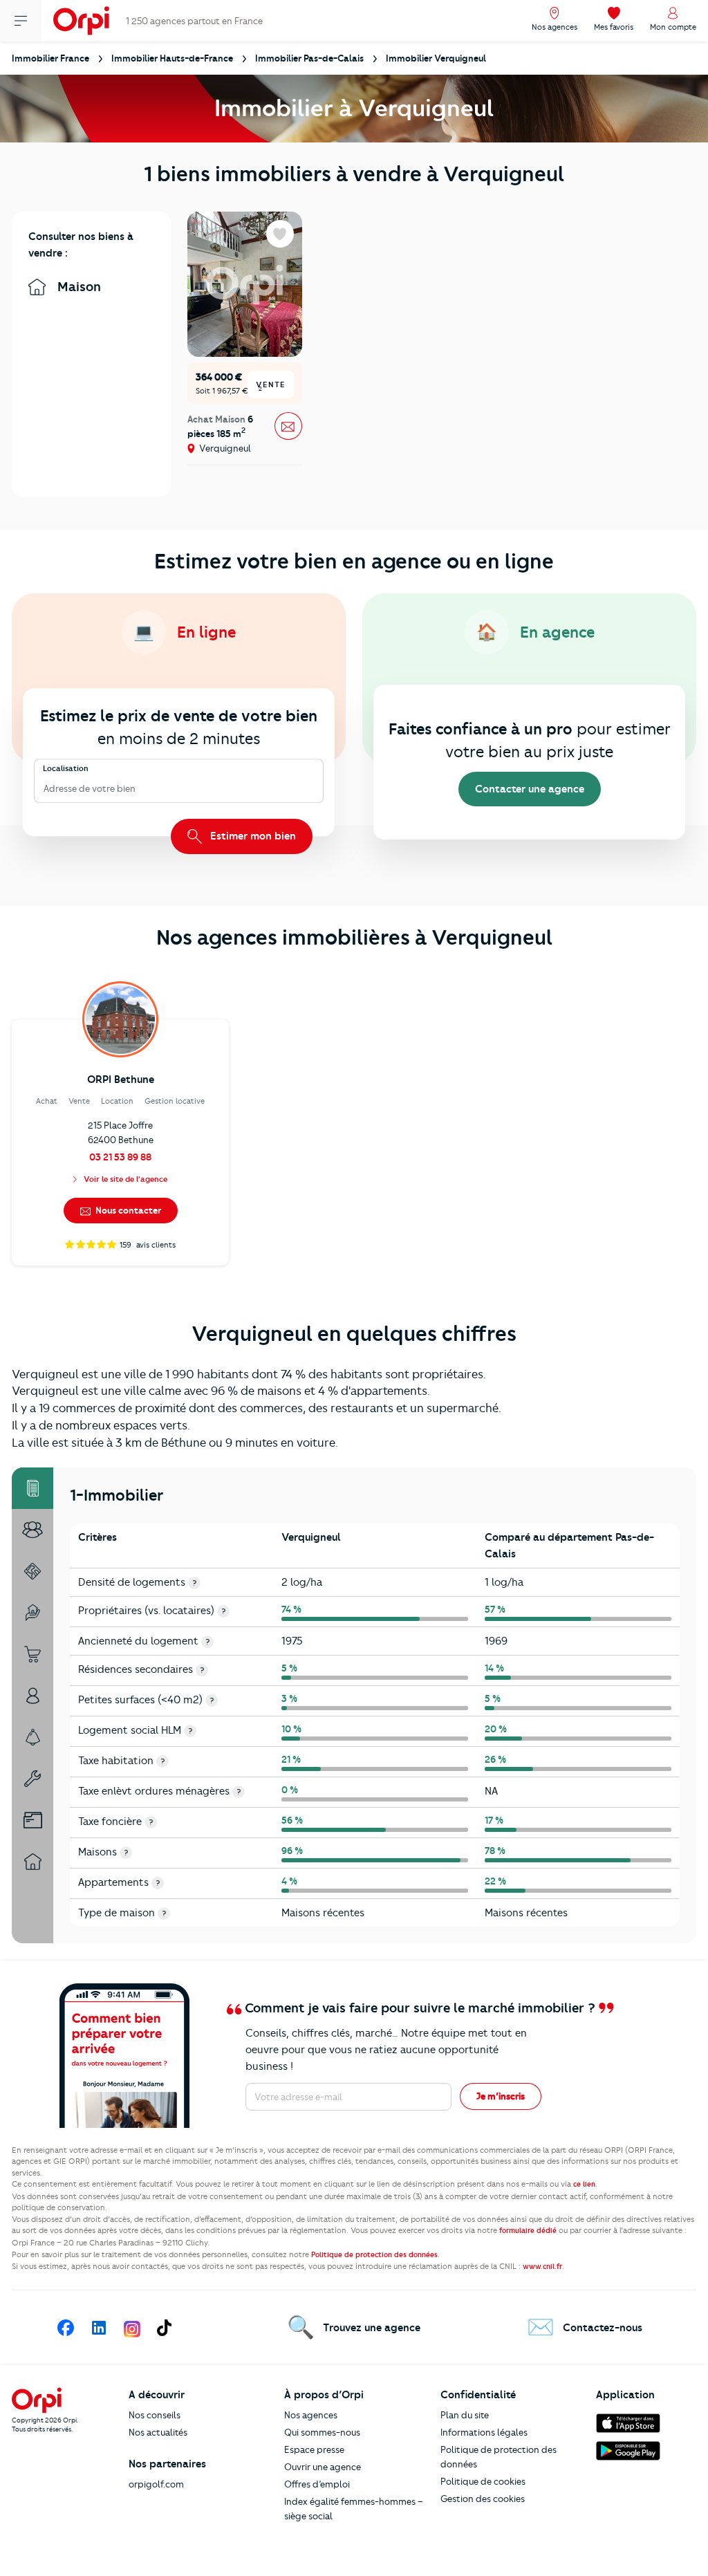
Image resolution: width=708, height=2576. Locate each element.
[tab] (32, 1488)
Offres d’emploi (317, 2484)
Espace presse (314, 2449)
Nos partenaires (167, 2464)
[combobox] (45, 789)
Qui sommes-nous (322, 2432)
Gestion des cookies (483, 2499)
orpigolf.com (156, 2484)
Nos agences (311, 2415)
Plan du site (465, 2415)
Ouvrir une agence (323, 2467)
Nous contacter (127, 1210)
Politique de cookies (483, 2481)
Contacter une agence (530, 789)
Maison (77, 287)
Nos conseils (155, 2415)
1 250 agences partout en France (194, 21)
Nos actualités (158, 2432)
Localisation (66, 768)
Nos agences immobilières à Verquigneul (354, 937)
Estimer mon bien (252, 836)
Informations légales (484, 2432)
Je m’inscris (501, 2096)
